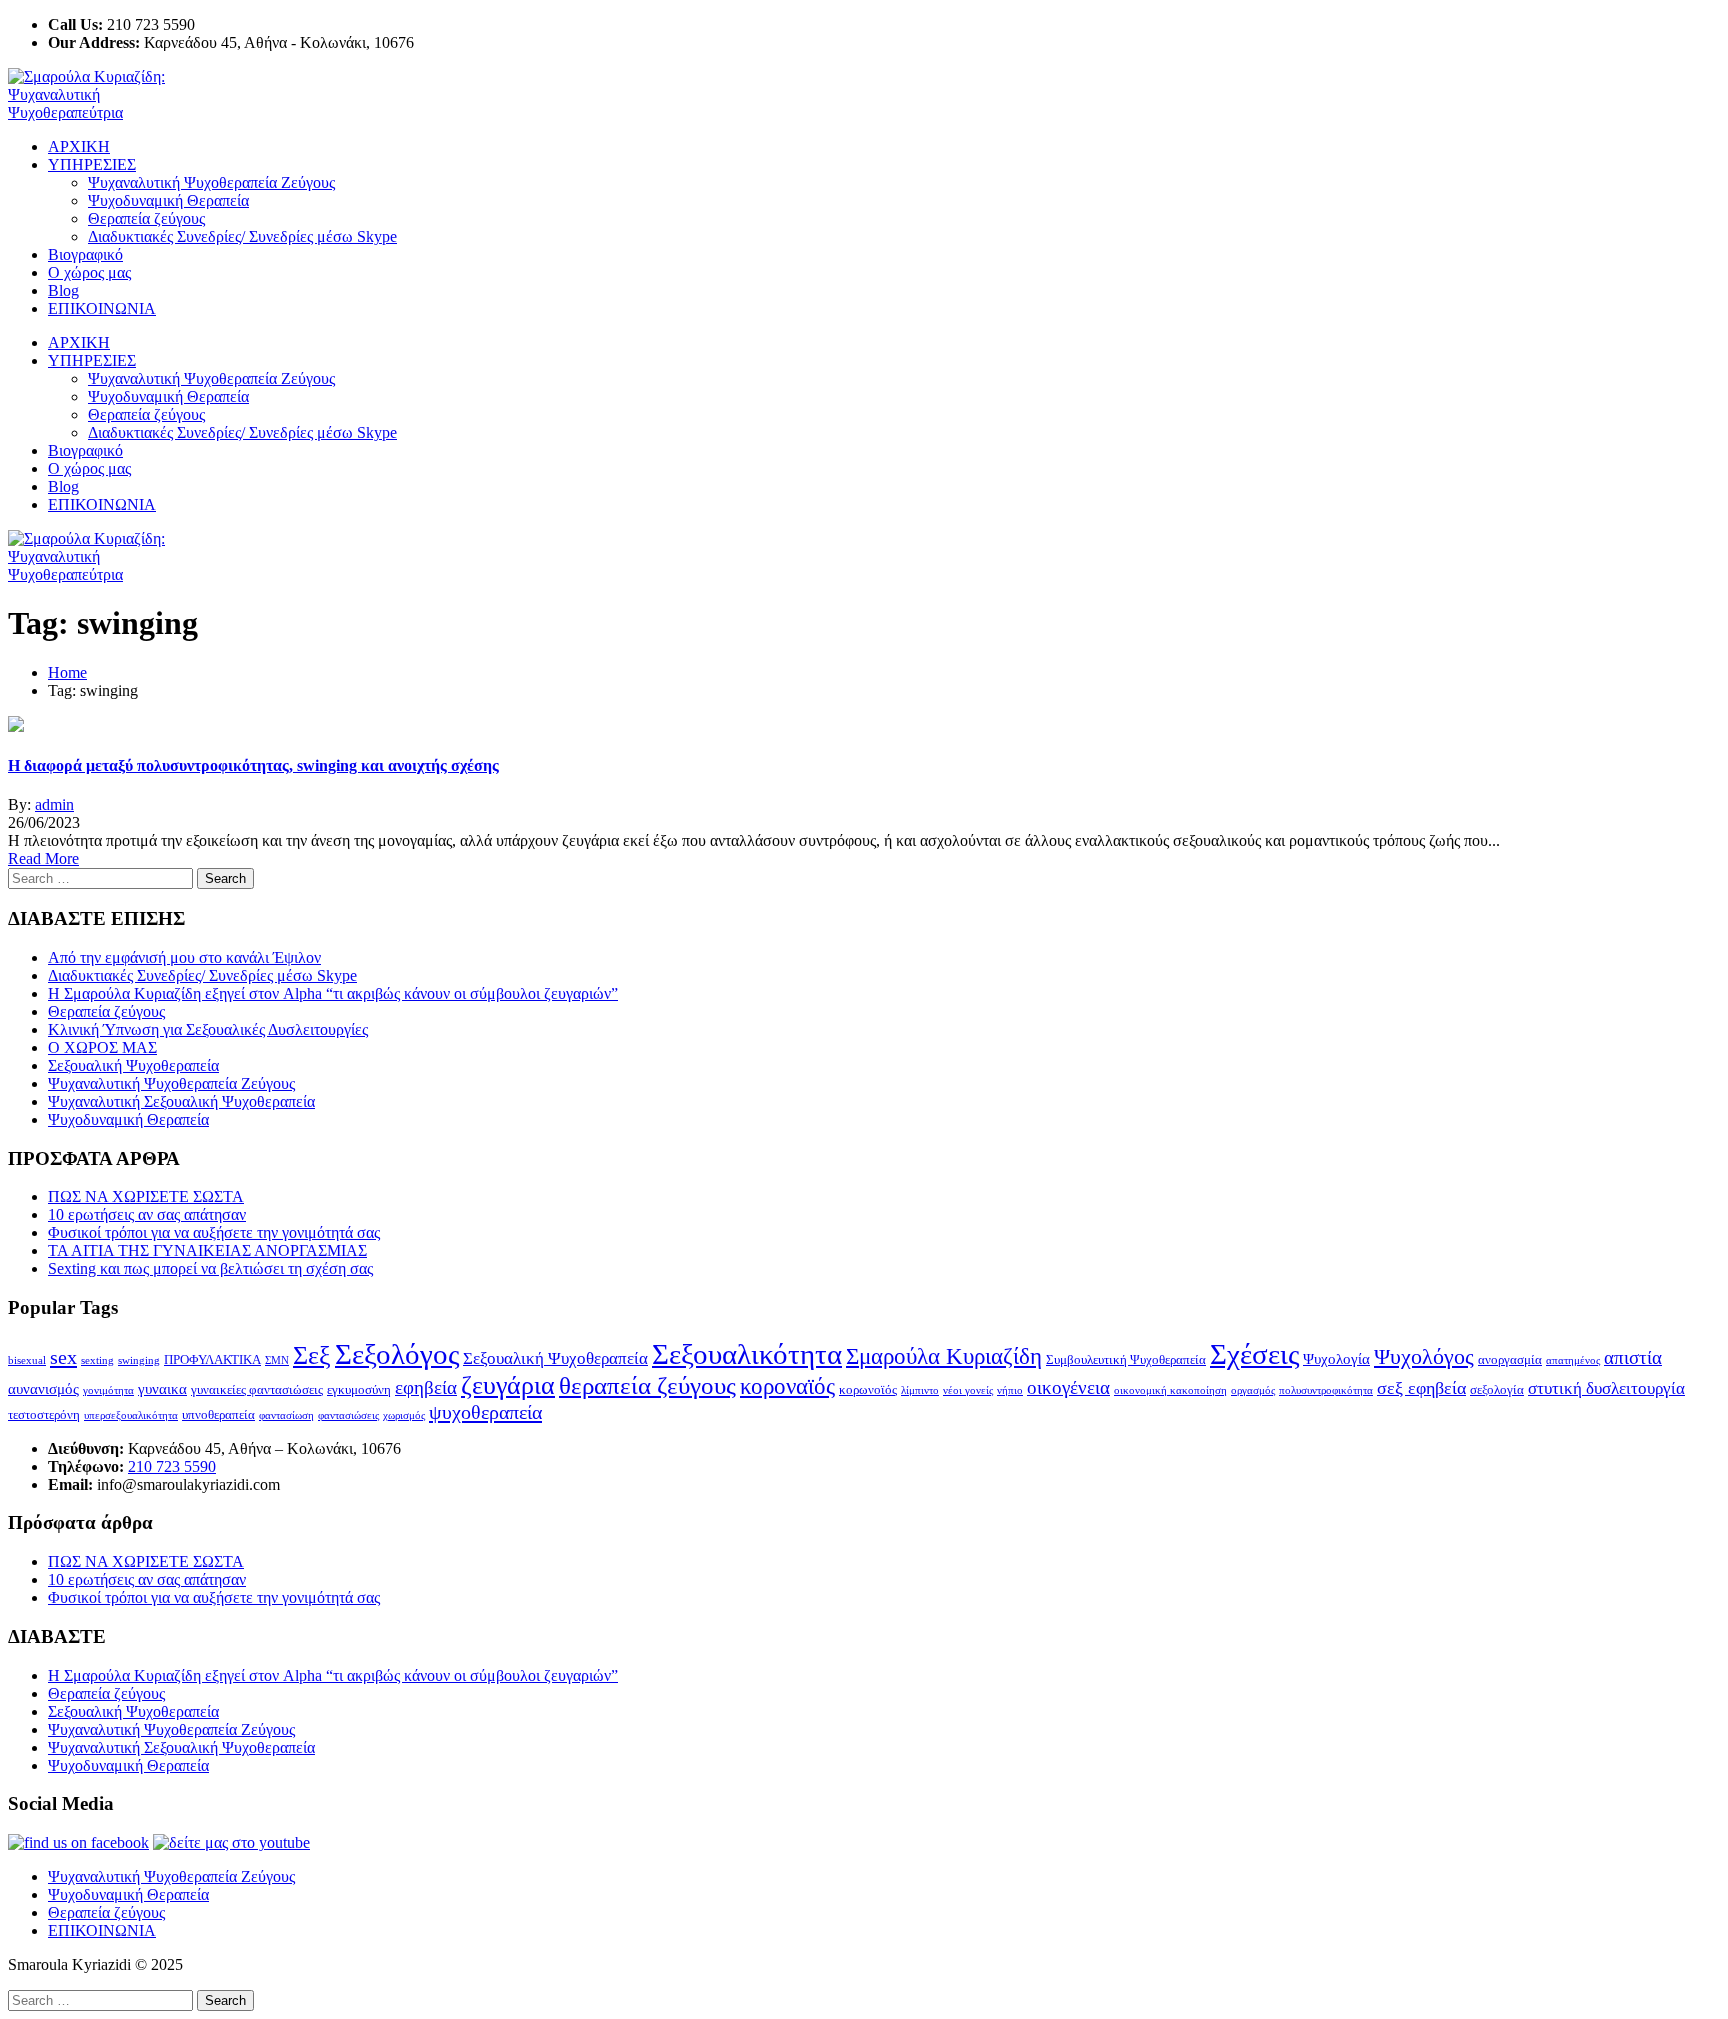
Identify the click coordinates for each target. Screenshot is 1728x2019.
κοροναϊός (787, 1386)
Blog (63, 290)
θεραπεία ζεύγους (647, 1385)
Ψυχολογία (1336, 1358)
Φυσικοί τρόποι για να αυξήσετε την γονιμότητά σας (214, 1232)
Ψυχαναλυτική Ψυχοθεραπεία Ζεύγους (211, 182)
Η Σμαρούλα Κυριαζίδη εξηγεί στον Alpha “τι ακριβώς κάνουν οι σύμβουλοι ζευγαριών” (333, 993)
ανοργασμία (1510, 1359)
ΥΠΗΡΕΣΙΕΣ (92, 164)
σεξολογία (1497, 1389)
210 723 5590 (172, 1466)
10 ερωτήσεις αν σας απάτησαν (147, 1214)
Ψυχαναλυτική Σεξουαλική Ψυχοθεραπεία (181, 1101)
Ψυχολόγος (1424, 1356)
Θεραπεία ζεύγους (146, 218)
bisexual (27, 1360)
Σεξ (312, 1355)
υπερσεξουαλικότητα (131, 1415)
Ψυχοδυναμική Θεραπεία (168, 200)
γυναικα (162, 1388)
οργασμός (1253, 1390)
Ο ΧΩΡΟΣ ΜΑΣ (102, 1047)
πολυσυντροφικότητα (1326, 1390)
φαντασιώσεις (348, 1415)
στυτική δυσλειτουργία (1606, 1388)
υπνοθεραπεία (218, 1414)
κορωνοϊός (868, 1389)
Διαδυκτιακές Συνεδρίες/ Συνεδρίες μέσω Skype (242, 236)
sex (63, 1357)
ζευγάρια (508, 1385)
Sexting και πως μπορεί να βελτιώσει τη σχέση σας (210, 1268)
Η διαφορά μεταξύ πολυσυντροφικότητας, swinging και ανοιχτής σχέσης (253, 765)
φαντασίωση (286, 1415)
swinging (139, 1360)
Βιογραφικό (85, 254)
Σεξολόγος (397, 1354)
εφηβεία (426, 1387)
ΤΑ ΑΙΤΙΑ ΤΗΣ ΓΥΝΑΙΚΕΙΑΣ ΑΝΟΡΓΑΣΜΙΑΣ (207, 1250)
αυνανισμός (43, 1388)
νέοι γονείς (968, 1390)
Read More (43, 858)
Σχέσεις (1254, 1354)
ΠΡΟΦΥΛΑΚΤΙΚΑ (212, 1359)
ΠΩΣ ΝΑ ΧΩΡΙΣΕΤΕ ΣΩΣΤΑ (146, 1196)
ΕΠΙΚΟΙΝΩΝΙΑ (102, 308)
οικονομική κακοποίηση (1170, 1390)
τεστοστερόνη (44, 1414)
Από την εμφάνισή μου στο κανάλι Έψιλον (184, 957)
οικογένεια (1068, 1387)
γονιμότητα (108, 1390)
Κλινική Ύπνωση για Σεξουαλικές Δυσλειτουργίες (208, 1029)
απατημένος (1573, 1360)
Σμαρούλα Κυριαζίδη (944, 1356)
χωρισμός (404, 1415)
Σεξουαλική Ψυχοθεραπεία (133, 1065)
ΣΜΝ (277, 1360)
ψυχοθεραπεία (485, 1412)
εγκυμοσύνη (359, 1389)
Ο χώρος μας (89, 272)
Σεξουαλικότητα (747, 1354)
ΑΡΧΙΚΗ (79, 146)
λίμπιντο (920, 1390)
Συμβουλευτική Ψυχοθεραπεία (1126, 1359)
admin (54, 804)
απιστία (1633, 1357)
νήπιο (1010, 1390)
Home (67, 672)
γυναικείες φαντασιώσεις (257, 1389)
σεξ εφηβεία (1421, 1388)
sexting (97, 1360)
